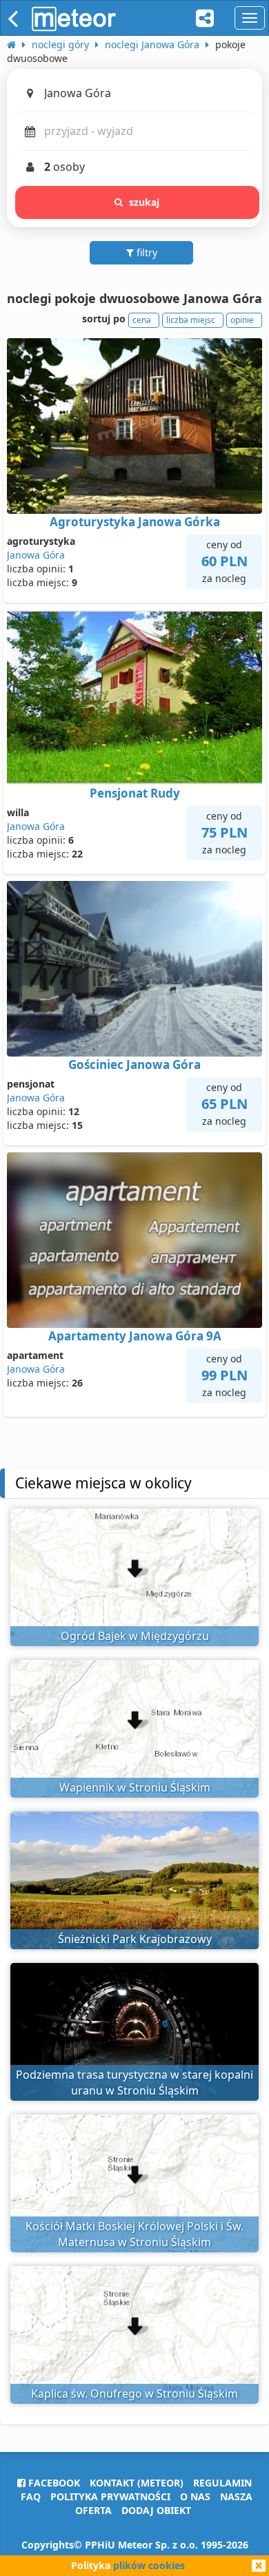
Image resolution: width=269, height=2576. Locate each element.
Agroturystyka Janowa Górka (135, 522)
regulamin (222, 2483)
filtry (146, 252)
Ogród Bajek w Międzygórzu (135, 1636)
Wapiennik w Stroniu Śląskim (135, 1787)
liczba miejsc (191, 320)
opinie (242, 320)
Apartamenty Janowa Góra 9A (135, 1336)
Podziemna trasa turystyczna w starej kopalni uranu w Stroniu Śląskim (134, 2082)
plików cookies (149, 2565)
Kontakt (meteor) (137, 2483)
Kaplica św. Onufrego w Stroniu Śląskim (134, 2393)
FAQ (31, 2496)
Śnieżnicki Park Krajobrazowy (135, 1939)
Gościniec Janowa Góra (134, 1064)
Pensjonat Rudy (135, 793)
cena (142, 320)
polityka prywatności (110, 2496)
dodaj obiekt (156, 2510)
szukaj (145, 202)
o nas (195, 2496)
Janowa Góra (36, 555)
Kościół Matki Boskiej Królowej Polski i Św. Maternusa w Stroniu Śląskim (134, 2234)
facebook (53, 2483)
